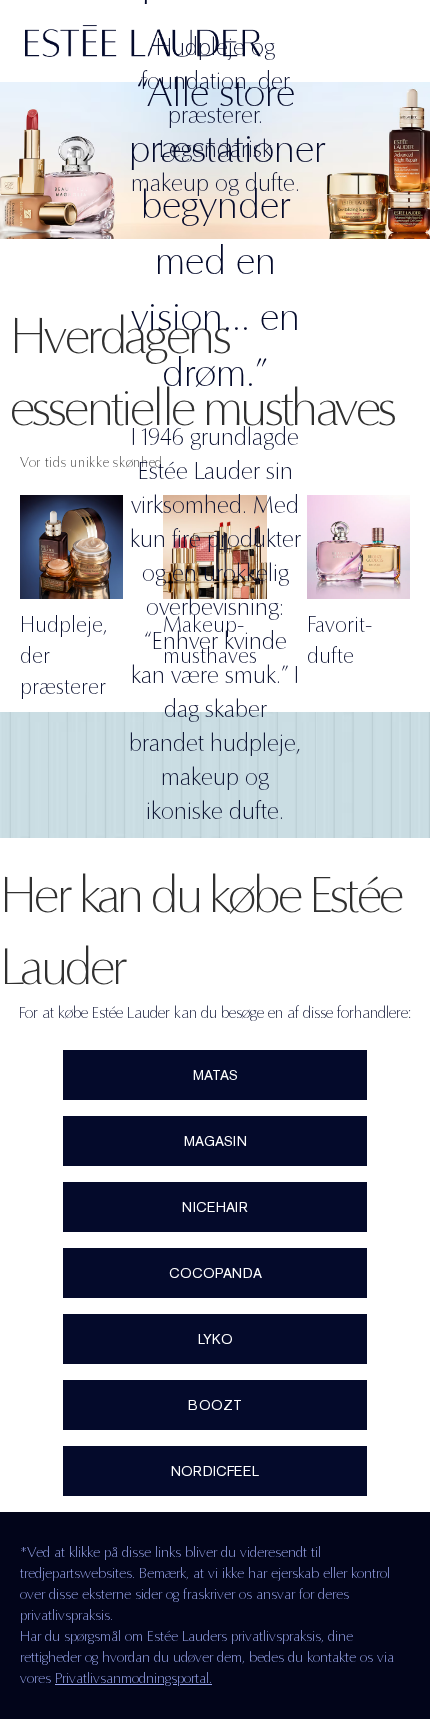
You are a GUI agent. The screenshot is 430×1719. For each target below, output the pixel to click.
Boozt (215, 1405)
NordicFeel (215, 1471)
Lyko (215, 1339)
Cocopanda (215, 1273)
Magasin (215, 1141)
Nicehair (215, 1207)
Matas (215, 1075)
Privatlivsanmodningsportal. (133, 1678)
